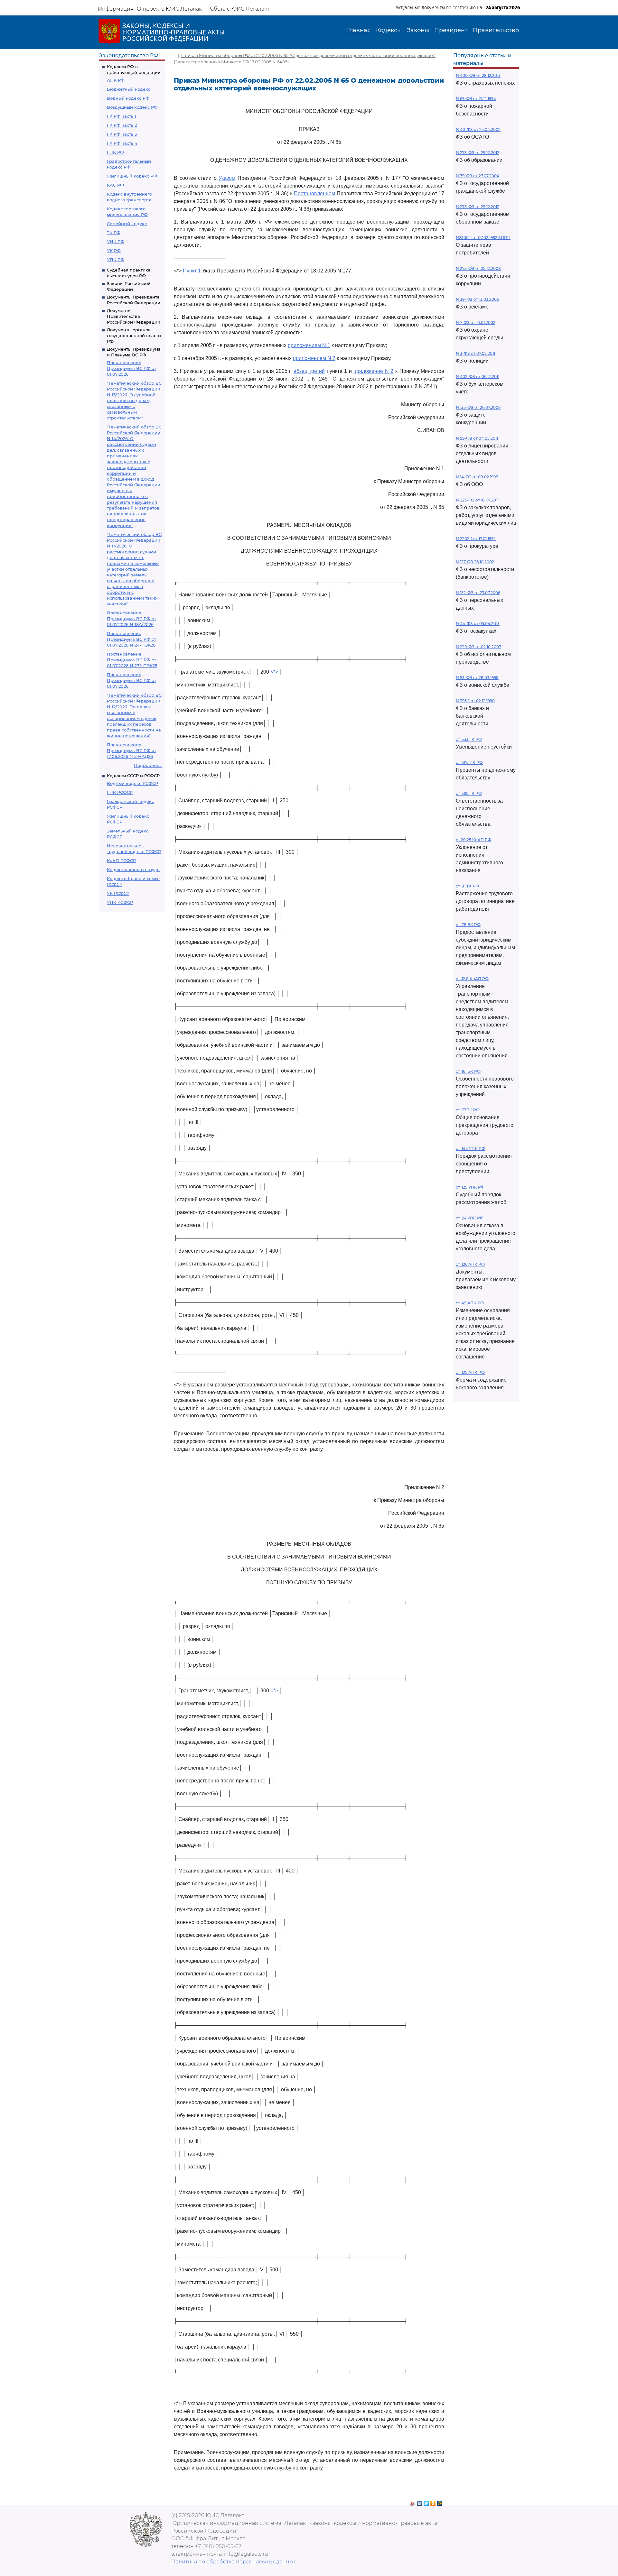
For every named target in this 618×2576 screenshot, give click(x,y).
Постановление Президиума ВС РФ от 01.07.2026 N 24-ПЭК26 (131, 639)
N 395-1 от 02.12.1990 (475, 701)
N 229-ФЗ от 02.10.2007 (478, 647)
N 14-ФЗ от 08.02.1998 (477, 477)
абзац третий (309, 371)
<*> (274, 672)
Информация (116, 9)
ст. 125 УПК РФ (470, 1187)
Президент (451, 30)
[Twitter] (426, 2502)
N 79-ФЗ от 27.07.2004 (478, 176)
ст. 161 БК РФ (468, 1071)
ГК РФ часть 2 (122, 125)
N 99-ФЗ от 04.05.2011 (477, 438)
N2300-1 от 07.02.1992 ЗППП (483, 238)
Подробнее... (148, 765)
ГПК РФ (115, 152)
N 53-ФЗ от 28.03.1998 (477, 678)
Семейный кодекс (127, 224)
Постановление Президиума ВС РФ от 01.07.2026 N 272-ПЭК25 (132, 660)
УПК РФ (116, 260)
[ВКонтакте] (420, 2502)
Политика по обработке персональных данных (234, 2562)
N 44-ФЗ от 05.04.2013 (478, 624)
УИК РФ (116, 242)
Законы (418, 30)
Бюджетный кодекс (129, 89)
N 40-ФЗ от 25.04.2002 (478, 129)
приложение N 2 (373, 371)
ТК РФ (114, 233)
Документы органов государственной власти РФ (134, 336)
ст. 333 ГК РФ (469, 739)
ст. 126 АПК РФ (470, 1264)
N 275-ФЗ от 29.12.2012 (478, 207)
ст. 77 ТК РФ (468, 1110)
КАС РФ (115, 185)
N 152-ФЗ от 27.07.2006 (478, 593)
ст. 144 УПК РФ (470, 1149)
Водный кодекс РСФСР (132, 783)
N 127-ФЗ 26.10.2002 (475, 562)
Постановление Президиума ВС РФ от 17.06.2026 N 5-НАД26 (131, 750)
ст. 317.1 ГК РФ (469, 763)
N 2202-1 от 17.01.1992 (476, 539)
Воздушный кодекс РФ (132, 107)
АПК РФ (116, 80)
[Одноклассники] (433, 2502)
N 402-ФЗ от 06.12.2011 (478, 377)
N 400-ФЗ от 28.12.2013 (478, 75)
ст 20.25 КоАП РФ (473, 840)
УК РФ (114, 251)
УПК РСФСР (120, 902)
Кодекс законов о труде (133, 869)
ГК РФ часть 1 (122, 116)
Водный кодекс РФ (128, 98)
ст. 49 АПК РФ (470, 1303)
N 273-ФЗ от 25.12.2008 (478, 268)
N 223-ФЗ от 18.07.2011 (477, 500)
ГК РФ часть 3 (122, 134)
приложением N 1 (309, 345)
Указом (227, 178)
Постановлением (314, 193)
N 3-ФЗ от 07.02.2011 (475, 353)
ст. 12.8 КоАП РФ (472, 979)
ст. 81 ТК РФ (467, 886)
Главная (359, 30)
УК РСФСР (118, 893)
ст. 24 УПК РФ (470, 1218)
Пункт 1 (192, 271)
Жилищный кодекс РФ (132, 176)
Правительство (496, 30)
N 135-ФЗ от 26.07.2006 (478, 407)
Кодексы (389, 30)
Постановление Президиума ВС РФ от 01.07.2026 (131, 368)
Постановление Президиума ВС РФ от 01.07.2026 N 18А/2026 (131, 619)
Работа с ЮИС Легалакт (238, 9)
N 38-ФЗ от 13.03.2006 (477, 299)
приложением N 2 (314, 358)
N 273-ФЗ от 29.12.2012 (478, 153)
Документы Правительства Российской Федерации (134, 316)
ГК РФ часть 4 (122, 143)
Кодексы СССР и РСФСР (133, 776)
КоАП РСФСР (121, 860)
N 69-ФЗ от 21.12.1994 (476, 99)
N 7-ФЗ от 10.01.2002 (476, 322)
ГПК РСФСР (120, 792)
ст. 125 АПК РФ (470, 1372)
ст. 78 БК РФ (468, 925)
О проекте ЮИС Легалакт (170, 9)
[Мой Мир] (440, 2502)
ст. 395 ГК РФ (469, 793)
